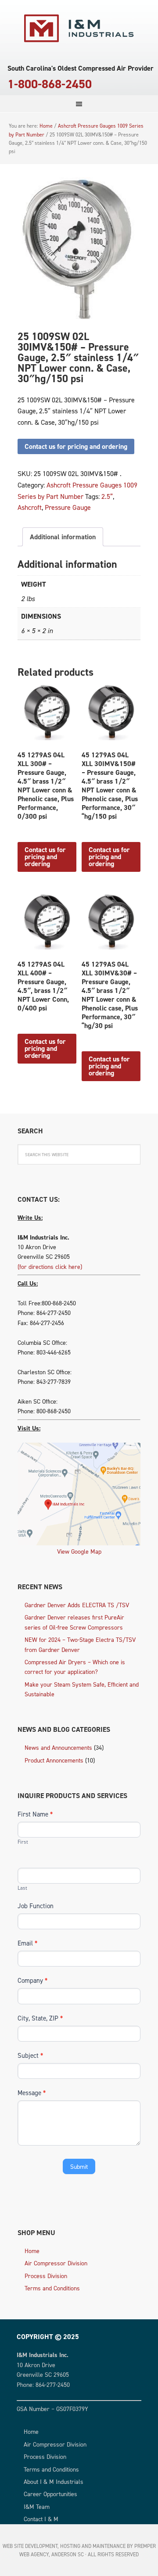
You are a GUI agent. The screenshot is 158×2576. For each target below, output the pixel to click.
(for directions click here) (50, 1267)
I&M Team (37, 2506)
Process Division (46, 2276)
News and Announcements (58, 1747)
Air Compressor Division (56, 2263)
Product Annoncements (54, 1760)
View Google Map (79, 1551)
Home (32, 2251)
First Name (35, 1814)
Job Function (36, 1906)
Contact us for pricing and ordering (76, 446)
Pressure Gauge (68, 507)
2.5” (107, 496)
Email (27, 1943)
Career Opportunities (50, 2494)
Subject (30, 2055)
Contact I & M (41, 2519)
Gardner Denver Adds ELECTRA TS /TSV (77, 1605)
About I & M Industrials (54, 2481)
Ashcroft (30, 507)
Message (32, 2093)
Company (32, 1980)
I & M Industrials (79, 29)
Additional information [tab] (63, 537)
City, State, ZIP (40, 2018)
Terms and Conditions (52, 2288)
